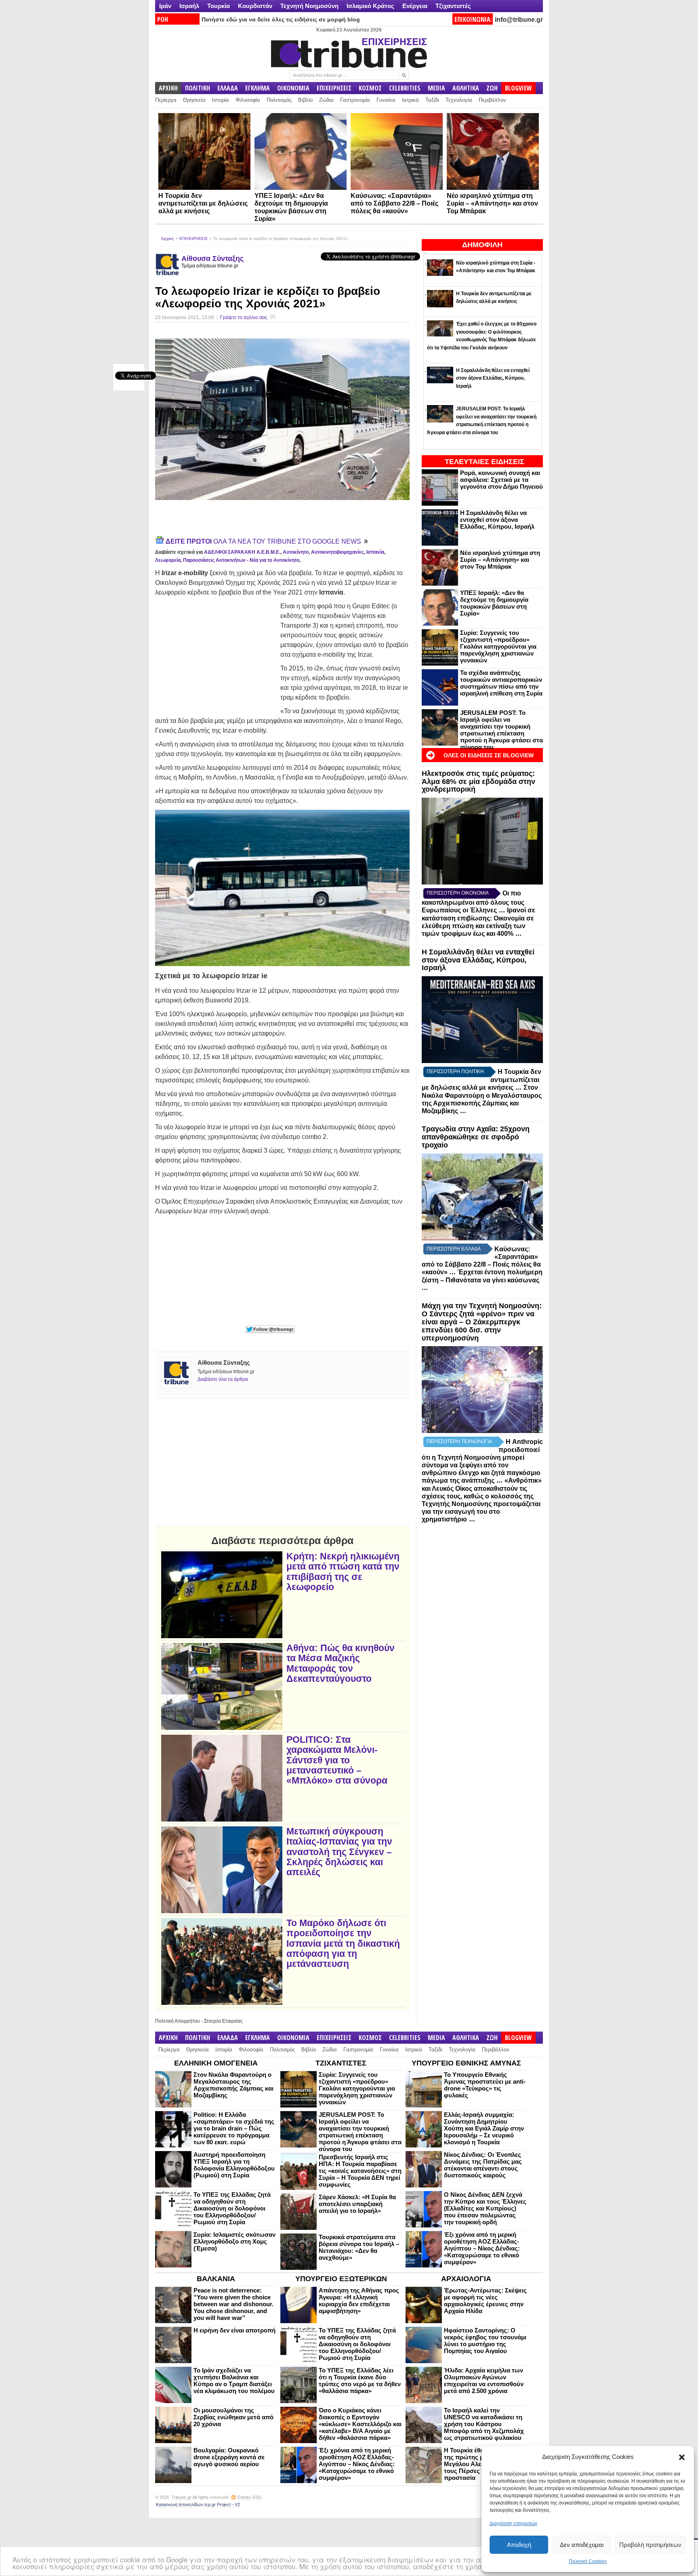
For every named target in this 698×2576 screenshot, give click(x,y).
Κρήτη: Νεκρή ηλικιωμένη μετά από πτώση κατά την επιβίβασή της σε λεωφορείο (343, 1572)
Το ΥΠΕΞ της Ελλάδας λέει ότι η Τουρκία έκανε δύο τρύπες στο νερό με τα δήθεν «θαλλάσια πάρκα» (360, 2381)
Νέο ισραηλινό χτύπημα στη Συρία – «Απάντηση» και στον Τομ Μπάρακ (492, 203)
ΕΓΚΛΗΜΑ (258, 88)
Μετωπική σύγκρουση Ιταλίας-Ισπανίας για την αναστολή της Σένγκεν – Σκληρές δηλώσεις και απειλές (339, 1852)
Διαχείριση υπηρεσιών (513, 2523)
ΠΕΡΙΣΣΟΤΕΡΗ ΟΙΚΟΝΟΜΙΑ (458, 893)
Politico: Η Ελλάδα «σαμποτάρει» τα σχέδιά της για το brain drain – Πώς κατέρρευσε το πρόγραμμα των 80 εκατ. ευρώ (234, 2128)
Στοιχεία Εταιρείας (223, 2021)
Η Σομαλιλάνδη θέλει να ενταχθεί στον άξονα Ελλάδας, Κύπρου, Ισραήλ (497, 520)
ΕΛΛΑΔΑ (228, 88)
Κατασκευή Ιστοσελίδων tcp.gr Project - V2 (198, 2505)
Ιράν (165, 6)
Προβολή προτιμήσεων (650, 2545)
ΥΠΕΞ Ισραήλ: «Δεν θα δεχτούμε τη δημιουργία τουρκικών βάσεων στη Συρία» (494, 603)
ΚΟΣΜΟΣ (370, 88)
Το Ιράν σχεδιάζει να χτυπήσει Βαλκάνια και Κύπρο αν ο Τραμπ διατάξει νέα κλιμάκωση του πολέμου (234, 2381)
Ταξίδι (432, 100)
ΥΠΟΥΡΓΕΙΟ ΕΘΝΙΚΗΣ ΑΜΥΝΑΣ (466, 2063)
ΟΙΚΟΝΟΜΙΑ (293, 88)
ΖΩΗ (492, 88)
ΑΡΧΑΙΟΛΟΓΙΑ (466, 2279)
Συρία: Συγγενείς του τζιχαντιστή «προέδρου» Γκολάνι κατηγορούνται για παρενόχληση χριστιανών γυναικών (498, 646)
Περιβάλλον (492, 100)
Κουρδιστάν (255, 6)
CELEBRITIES (405, 88)
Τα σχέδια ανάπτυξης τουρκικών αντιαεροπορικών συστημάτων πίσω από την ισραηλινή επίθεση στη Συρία (501, 683)
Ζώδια (326, 100)
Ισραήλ (189, 6)
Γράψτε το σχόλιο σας (244, 317)
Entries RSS (249, 2497)
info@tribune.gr (519, 20)
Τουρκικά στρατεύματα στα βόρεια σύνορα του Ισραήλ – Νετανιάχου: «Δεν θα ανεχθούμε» (359, 2247)
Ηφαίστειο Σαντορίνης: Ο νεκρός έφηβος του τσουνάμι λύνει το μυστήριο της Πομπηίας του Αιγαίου (485, 2341)
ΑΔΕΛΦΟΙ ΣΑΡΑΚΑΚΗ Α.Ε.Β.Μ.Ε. (242, 552)
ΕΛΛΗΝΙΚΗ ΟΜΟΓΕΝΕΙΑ (216, 2063)
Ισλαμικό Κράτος (370, 6)
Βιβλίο (305, 100)
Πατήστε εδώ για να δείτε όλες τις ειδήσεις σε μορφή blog (281, 19)
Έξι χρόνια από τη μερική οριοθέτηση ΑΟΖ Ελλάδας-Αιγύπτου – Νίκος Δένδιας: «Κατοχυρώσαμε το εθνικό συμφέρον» (482, 2248)
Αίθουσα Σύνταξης (212, 258)
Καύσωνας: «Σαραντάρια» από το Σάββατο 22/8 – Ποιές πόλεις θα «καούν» (394, 203)
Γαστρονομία (355, 100)
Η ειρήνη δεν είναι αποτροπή (234, 2330)
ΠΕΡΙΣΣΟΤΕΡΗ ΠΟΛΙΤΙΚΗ (455, 1072)
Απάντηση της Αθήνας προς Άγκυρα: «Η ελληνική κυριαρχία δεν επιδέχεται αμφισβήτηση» (359, 2301)
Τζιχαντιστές (453, 6)
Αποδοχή (519, 2545)
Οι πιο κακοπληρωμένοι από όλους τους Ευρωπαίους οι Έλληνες (473, 902)
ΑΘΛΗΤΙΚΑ (466, 88)
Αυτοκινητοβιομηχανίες (337, 552)
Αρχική (167, 238)
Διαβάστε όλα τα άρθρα (223, 1379)
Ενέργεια (415, 6)
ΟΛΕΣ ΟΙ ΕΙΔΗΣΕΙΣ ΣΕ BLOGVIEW (489, 755)
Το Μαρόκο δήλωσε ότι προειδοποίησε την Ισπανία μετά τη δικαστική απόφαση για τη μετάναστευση (343, 1944)
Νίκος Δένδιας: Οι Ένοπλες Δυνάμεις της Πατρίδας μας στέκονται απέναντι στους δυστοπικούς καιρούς (483, 2165)
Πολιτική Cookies (588, 2561)
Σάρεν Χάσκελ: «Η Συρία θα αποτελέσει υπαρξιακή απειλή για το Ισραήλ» (357, 2204)
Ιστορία (221, 100)
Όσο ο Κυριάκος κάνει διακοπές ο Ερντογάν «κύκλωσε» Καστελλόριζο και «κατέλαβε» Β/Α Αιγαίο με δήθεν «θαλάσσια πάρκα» (360, 2424)
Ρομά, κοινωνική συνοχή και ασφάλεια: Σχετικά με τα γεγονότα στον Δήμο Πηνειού (501, 480)
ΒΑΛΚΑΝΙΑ (216, 2279)
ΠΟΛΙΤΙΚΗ (198, 88)
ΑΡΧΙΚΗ (168, 88)
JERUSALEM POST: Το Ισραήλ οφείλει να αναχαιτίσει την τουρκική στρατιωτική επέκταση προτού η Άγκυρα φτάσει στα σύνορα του (501, 730)
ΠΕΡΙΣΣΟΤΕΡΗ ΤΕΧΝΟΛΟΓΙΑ (459, 1441)
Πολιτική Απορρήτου (178, 2021)
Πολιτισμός (279, 100)
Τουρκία (219, 6)
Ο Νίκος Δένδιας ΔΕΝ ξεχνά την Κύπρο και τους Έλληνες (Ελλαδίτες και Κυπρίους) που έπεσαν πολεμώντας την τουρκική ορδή (485, 2208)
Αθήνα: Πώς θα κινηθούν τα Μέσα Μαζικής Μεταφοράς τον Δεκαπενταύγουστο (341, 1663)
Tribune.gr (181, 2497)
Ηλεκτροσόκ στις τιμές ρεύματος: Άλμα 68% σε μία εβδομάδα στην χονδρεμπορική (478, 782)
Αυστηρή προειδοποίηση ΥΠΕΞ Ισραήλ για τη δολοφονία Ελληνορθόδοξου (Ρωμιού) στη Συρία (234, 2165)
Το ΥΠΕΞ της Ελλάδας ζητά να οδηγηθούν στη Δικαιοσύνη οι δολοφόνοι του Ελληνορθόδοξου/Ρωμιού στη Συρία (232, 2208)
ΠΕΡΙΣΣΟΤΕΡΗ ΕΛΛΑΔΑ (454, 1249)
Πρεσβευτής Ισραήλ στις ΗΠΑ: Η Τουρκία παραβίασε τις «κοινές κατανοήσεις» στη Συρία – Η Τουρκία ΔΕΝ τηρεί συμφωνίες (360, 2171)
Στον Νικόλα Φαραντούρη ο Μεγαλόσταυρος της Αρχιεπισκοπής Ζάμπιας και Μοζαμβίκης (233, 2085)
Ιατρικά (410, 100)
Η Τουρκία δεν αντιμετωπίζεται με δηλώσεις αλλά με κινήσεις (203, 203)
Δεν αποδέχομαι (582, 2545)
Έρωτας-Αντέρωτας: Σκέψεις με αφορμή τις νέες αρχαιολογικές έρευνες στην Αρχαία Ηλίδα (485, 2301)
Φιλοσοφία (248, 100)
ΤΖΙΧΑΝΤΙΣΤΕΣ (341, 2063)
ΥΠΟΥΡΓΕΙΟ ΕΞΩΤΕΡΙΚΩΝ (341, 2279)
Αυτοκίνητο (296, 552)
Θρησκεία (194, 100)
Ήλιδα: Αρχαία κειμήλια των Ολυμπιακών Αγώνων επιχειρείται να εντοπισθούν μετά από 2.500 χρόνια (484, 2381)
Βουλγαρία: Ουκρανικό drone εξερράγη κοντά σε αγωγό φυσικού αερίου (229, 2457)
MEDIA (436, 88)
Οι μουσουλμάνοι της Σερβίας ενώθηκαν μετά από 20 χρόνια (233, 2417)
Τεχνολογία (459, 100)
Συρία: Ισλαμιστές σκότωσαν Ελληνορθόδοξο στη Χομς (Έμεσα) (234, 2241)
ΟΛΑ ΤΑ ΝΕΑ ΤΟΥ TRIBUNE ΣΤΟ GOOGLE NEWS (264, 541)
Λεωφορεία (168, 560)
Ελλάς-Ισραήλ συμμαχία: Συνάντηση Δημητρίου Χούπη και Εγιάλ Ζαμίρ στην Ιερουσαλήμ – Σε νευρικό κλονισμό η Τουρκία (484, 2128)
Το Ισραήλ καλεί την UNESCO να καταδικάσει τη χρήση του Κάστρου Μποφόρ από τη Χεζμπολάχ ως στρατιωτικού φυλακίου (484, 2424)
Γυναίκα (386, 100)
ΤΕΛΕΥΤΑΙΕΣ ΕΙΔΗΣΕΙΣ (485, 462)
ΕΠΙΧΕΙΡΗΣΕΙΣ (334, 88)
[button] (682, 2457)
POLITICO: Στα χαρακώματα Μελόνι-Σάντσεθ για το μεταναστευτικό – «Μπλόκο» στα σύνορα (337, 1760)
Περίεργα (166, 100)
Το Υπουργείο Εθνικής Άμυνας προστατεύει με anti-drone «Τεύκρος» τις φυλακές (485, 2085)
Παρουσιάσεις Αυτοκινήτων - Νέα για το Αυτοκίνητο (241, 560)
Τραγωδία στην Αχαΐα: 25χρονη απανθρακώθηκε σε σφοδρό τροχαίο (476, 1137)
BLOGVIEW (518, 88)
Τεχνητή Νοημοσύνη (309, 6)
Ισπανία (375, 552)
